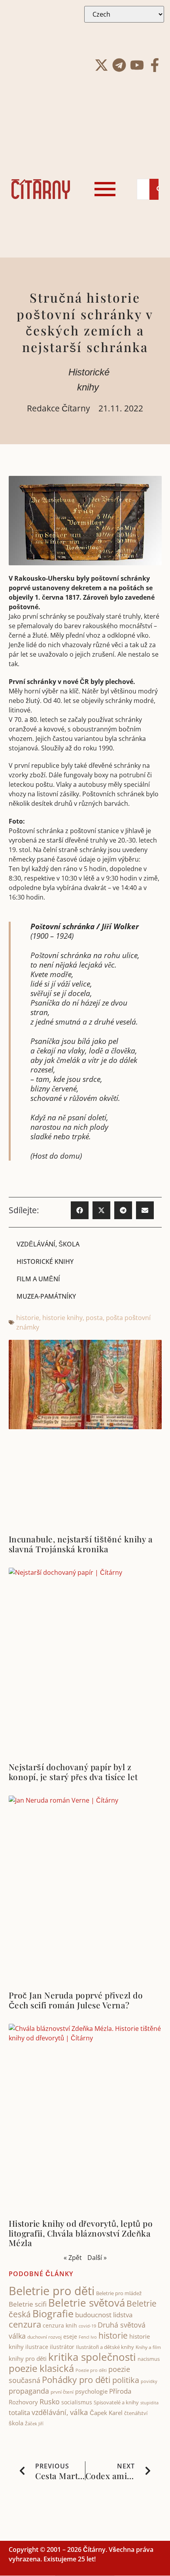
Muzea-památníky (46, 1296)
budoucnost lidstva (104, 2315)
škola (16, 2423)
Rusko (50, 2402)
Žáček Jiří (34, 2424)
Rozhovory (23, 2402)
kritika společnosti (92, 2357)
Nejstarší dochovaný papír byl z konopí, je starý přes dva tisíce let (73, 1772)
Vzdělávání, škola (48, 1244)
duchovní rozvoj (44, 2337)
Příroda (120, 2391)
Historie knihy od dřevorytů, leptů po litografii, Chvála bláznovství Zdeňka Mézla (81, 2233)
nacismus (149, 2359)
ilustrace (37, 2347)
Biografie (53, 2314)
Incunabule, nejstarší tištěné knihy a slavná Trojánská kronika (81, 1544)
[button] (80, 1210)
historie (28, 1318)
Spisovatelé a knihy (116, 2402)
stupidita (149, 2403)
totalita (19, 2412)
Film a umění (38, 1279)
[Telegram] (119, 65)
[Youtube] (137, 65)
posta (94, 1318)
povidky (149, 2381)
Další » (97, 2258)
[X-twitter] (101, 65)
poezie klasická (41, 2368)
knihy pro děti (28, 2358)
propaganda (29, 2391)
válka (79, 2412)
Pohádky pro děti (76, 2380)
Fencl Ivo (88, 2337)
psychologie (91, 2391)
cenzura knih (60, 2325)
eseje (70, 2336)
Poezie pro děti (91, 2370)
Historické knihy (45, 1261)
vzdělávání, (50, 2412)
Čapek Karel (106, 2413)
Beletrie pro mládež (119, 2293)
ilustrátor (62, 2347)
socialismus (77, 2402)
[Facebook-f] (155, 65)
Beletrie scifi (28, 2304)
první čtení (62, 2392)
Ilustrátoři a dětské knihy (105, 2347)
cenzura (25, 2324)
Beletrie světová (87, 2303)
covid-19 (87, 2326)
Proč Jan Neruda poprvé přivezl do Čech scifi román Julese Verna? (76, 2000)
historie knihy (62, 1318)
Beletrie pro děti (52, 2291)
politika (126, 2380)
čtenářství (136, 2413)
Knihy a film (148, 2347)
